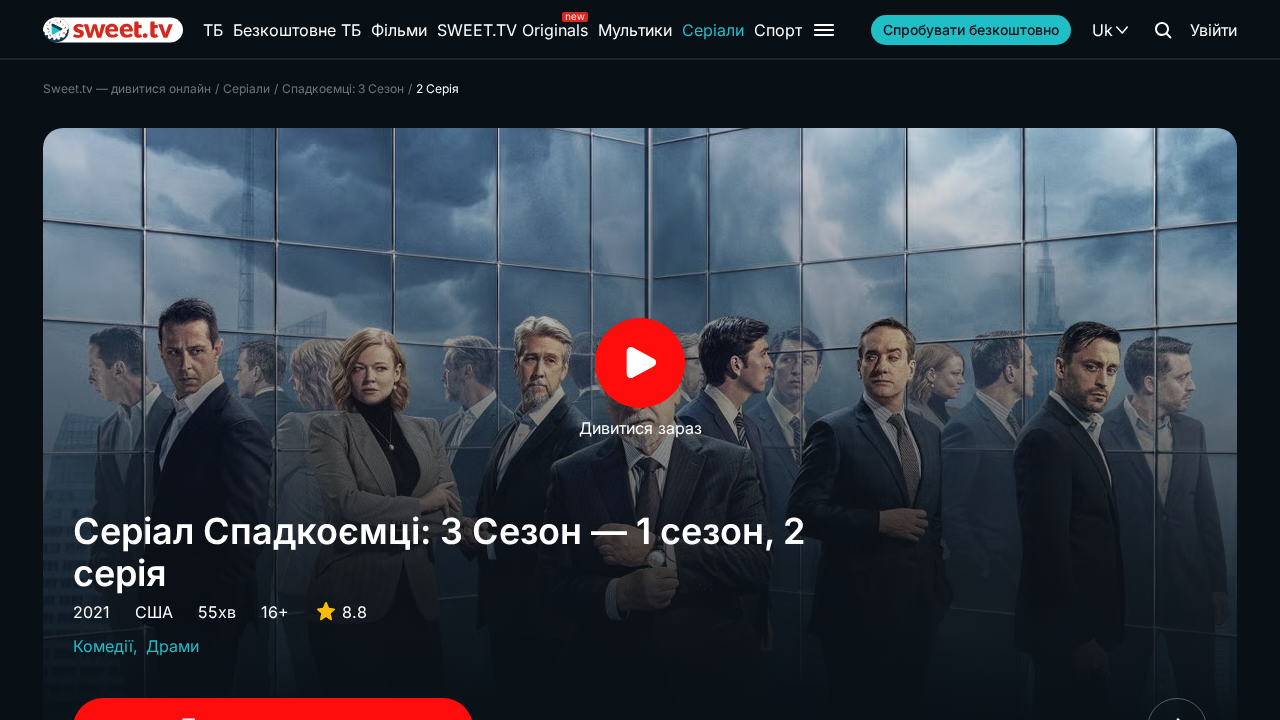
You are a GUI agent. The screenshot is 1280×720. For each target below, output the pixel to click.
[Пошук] (1163, 30)
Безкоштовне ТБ (297, 30)
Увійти (1213, 30)
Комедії (103, 646)
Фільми (399, 30)
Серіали (713, 30)
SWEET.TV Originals (512, 30)
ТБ (213, 30)
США (154, 612)
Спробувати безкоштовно (971, 29)
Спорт (778, 30)
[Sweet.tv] (113, 30)
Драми (172, 646)
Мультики (635, 30)
